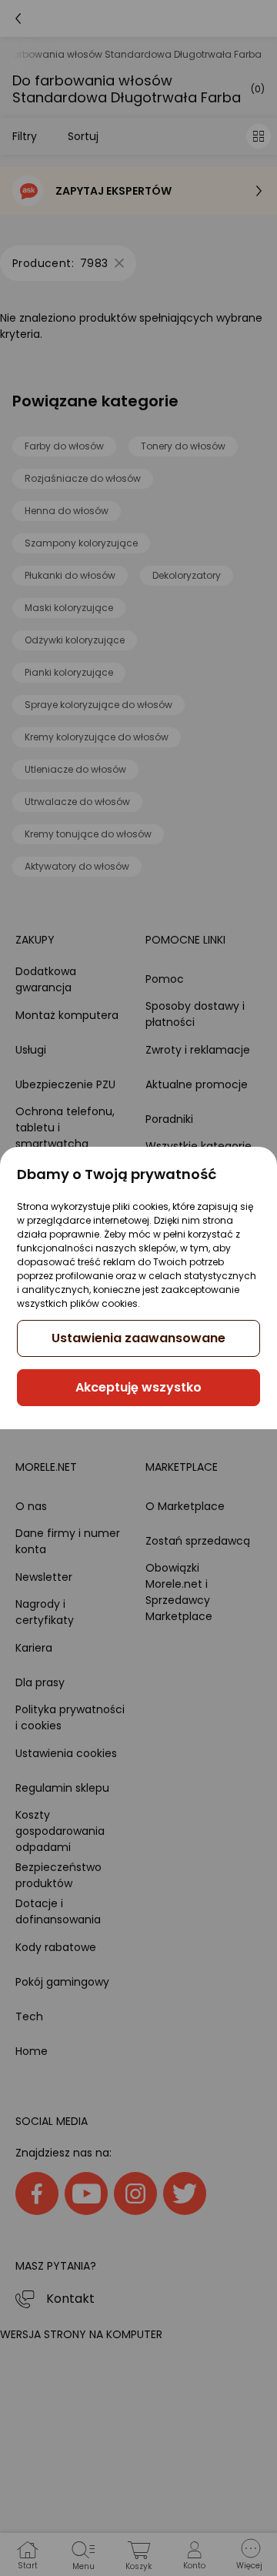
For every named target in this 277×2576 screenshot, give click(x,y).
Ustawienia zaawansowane (138, 1338)
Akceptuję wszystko (138, 1387)
